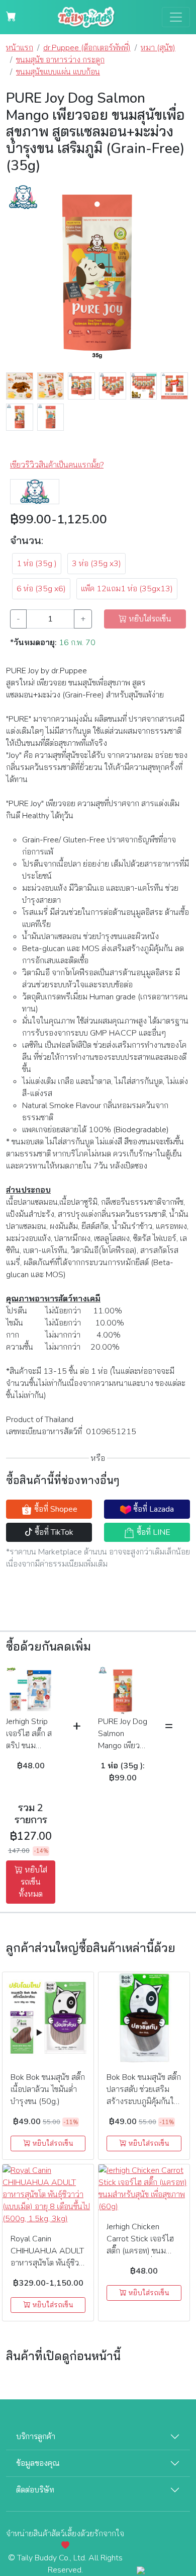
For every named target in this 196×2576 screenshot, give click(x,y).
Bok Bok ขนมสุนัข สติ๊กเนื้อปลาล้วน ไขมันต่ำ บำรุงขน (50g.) (48, 2089)
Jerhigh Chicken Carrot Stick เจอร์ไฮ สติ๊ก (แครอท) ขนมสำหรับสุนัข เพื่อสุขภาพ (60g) (143, 2251)
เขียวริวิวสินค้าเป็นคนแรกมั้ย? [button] (57, 465)
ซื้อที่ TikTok (53, 1532)
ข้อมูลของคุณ (38, 2463)
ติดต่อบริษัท (35, 2490)
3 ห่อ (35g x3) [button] (96, 564)
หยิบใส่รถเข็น (52, 2143)
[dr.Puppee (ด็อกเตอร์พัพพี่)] (35, 491)
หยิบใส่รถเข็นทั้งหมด (33, 1882)
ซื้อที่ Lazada (153, 1509)
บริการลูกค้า (36, 2437)
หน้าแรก (20, 48)
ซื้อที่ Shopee (55, 1509)
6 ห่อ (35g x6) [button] (41, 589)
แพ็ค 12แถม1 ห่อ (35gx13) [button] (127, 589)
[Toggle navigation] (176, 17)
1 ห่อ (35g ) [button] (37, 564)
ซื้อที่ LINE (153, 1532)
